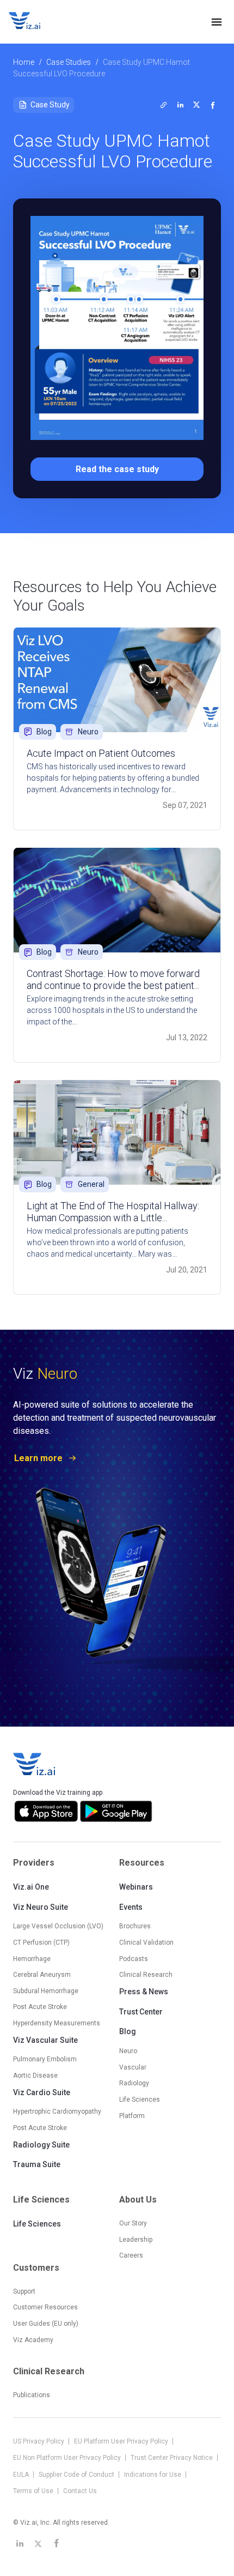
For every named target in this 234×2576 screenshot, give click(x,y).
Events (131, 1907)
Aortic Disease (35, 2076)
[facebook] (213, 105)
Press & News (144, 1992)
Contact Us (80, 2491)
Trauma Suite (37, 2164)
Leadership (136, 2240)
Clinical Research (146, 1975)
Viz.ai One (31, 1887)
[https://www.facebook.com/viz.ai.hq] (57, 2543)
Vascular (133, 2067)
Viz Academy (33, 2340)
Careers (131, 2255)
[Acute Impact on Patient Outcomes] (117, 680)
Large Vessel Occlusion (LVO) (58, 1926)
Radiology (134, 2083)
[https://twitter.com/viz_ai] (38, 2543)
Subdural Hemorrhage (46, 1991)
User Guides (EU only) (46, 2324)
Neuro (128, 2051)
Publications (32, 2395)
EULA (22, 2475)
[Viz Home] (35, 1764)
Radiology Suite (41, 2145)
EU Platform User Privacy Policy (122, 2441)
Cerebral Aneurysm (42, 1975)
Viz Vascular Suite (45, 2040)
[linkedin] (180, 105)
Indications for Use (153, 2475)
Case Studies (69, 62)
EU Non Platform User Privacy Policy (68, 2458)
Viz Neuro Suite (41, 1907)
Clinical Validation (146, 1942)
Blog (128, 2031)
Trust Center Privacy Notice (173, 2458)
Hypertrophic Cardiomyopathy (57, 2112)
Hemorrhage (32, 1959)
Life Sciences (37, 2224)
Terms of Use (34, 2491)
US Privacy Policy (39, 2441)
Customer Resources (45, 2307)
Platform (132, 2116)
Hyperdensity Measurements (57, 2023)
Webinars (136, 1887)
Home (24, 62)
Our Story (133, 2223)
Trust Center (141, 2012)
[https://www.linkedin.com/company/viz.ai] (20, 2543)
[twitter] (164, 105)
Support (24, 2291)
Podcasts (134, 1959)
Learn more (38, 1458)
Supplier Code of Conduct (77, 2475)
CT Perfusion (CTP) (41, 1942)
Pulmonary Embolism (45, 2059)
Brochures (135, 1926)
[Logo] (36, 22)
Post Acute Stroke (40, 2007)
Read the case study (117, 469)
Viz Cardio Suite (42, 2092)
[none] (217, 22)
